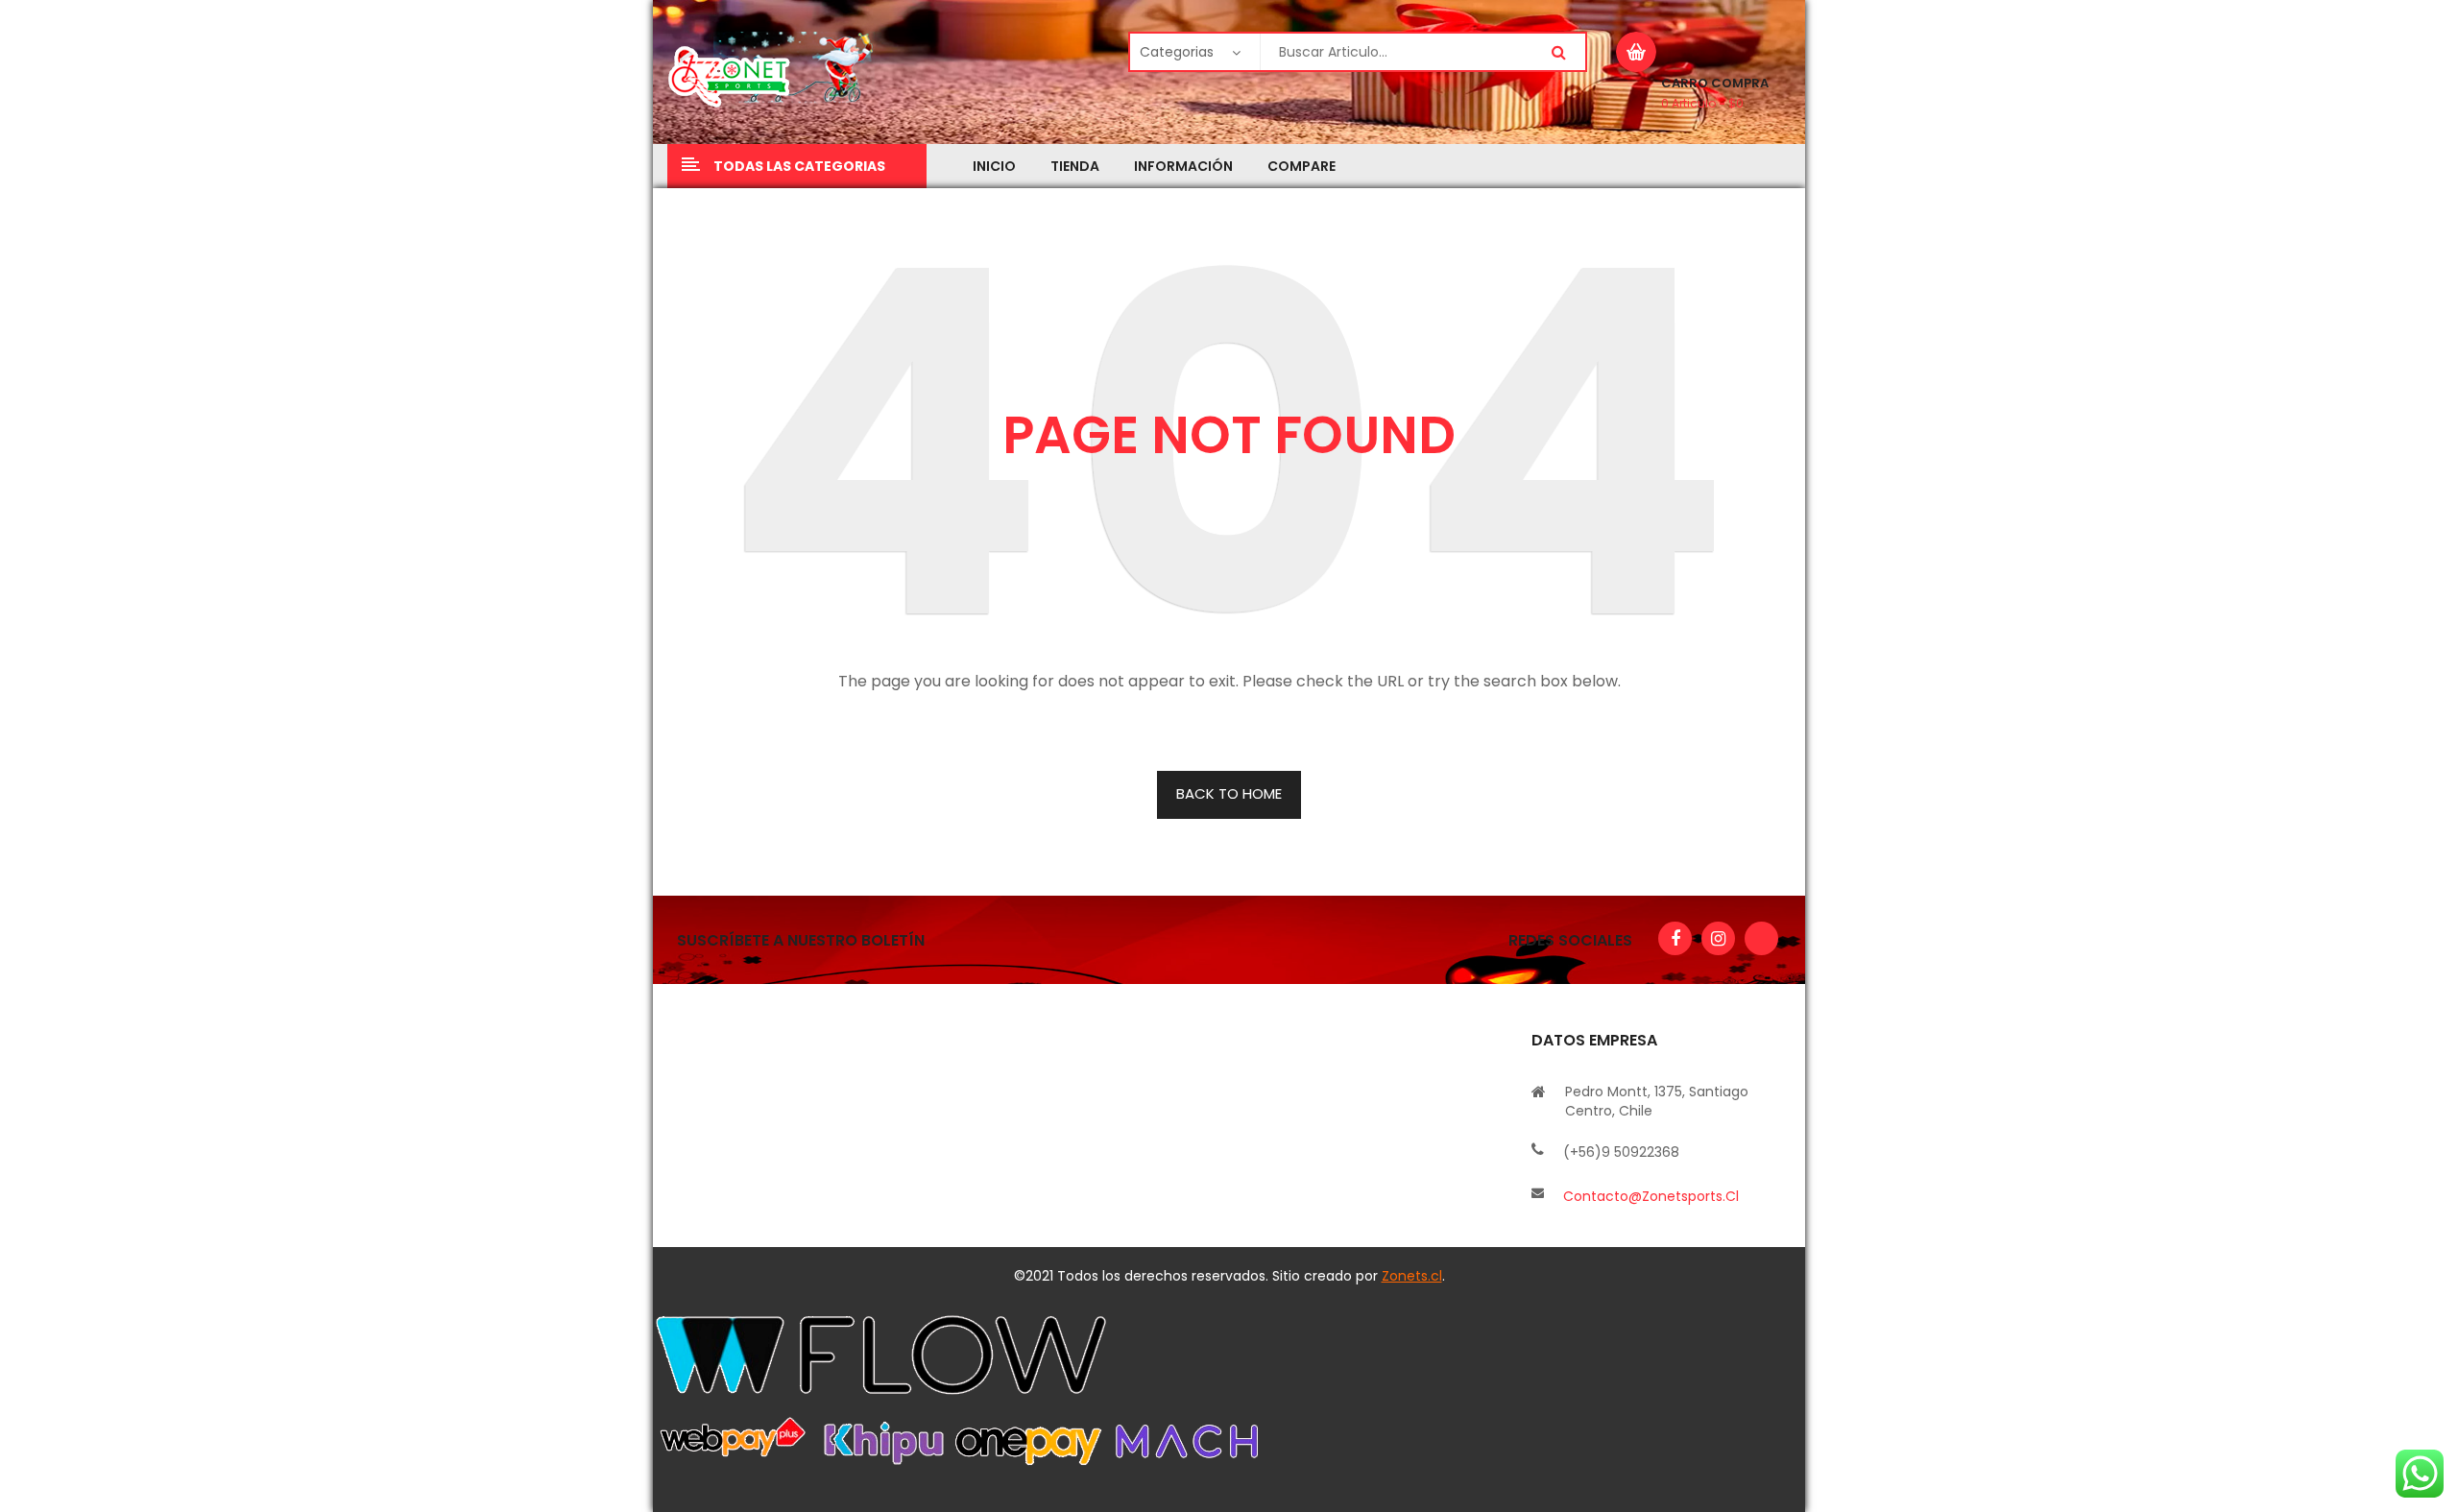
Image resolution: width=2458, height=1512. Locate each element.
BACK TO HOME (1229, 793)
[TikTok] (1761, 938)
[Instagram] (1718, 938)
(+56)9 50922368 (1621, 1152)
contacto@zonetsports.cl (1651, 1196)
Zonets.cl (1412, 1276)
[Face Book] (1675, 938)
